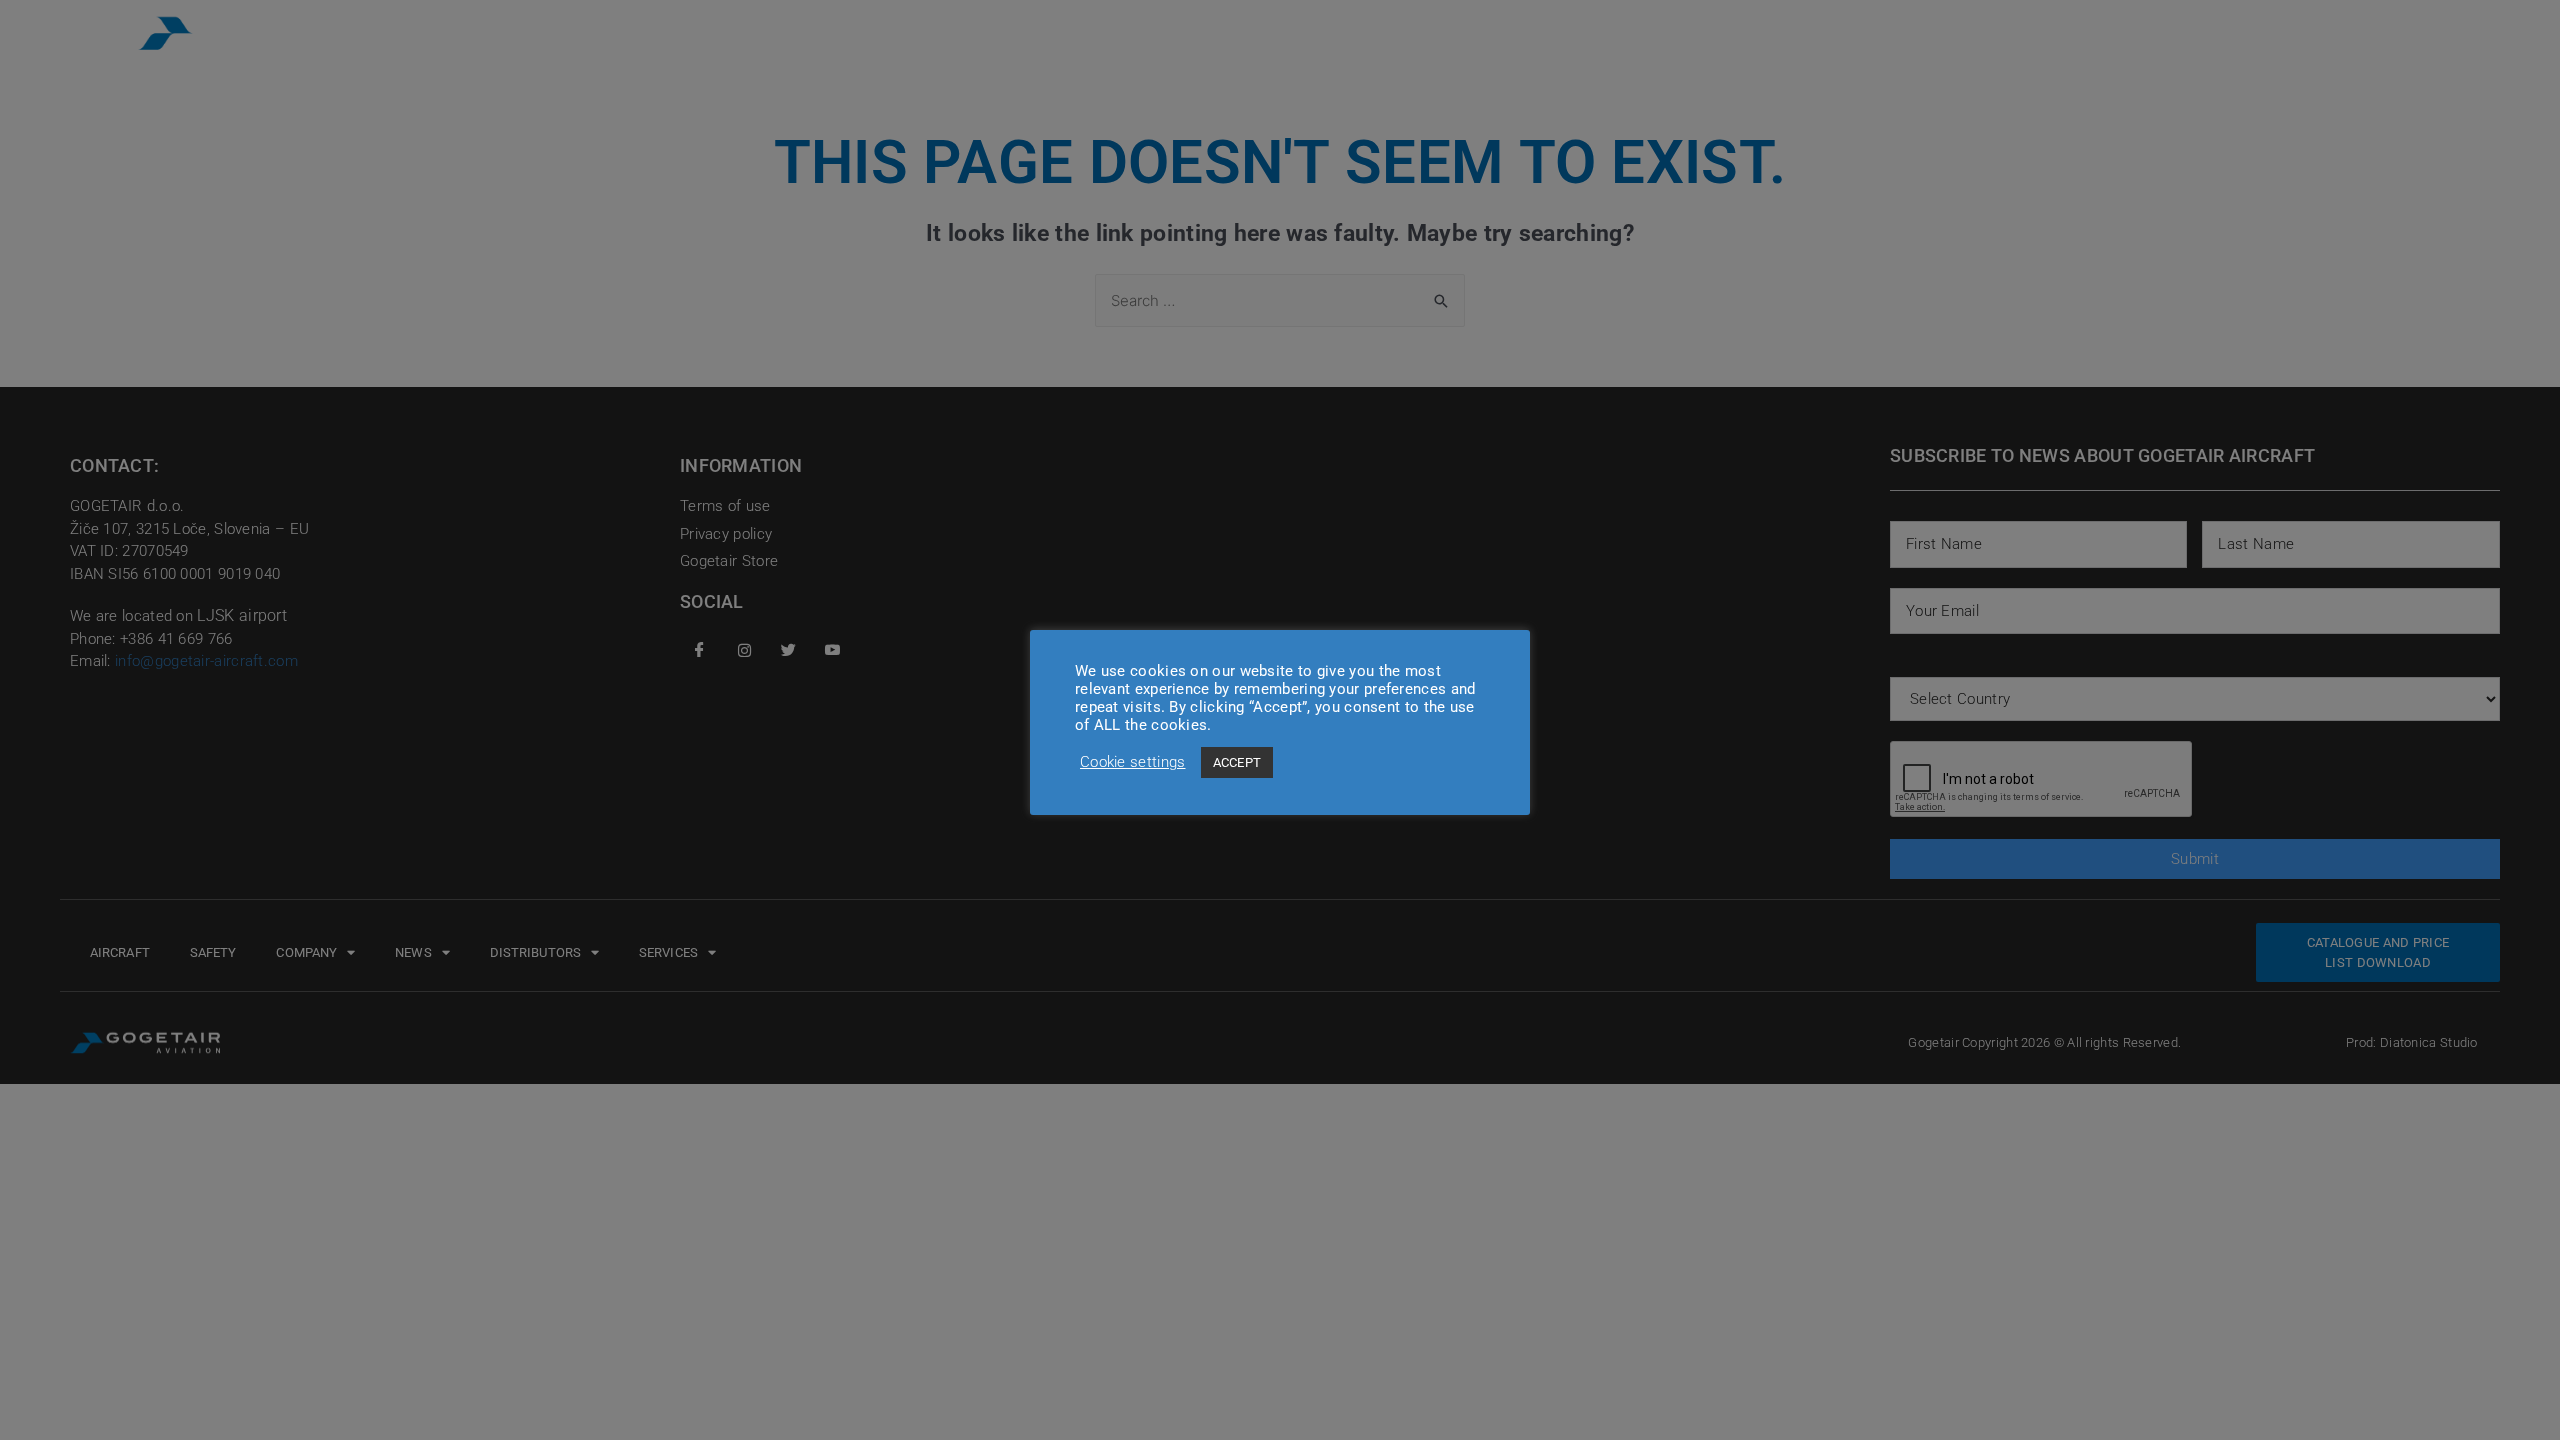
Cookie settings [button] (1133, 762)
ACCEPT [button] (1237, 762)
